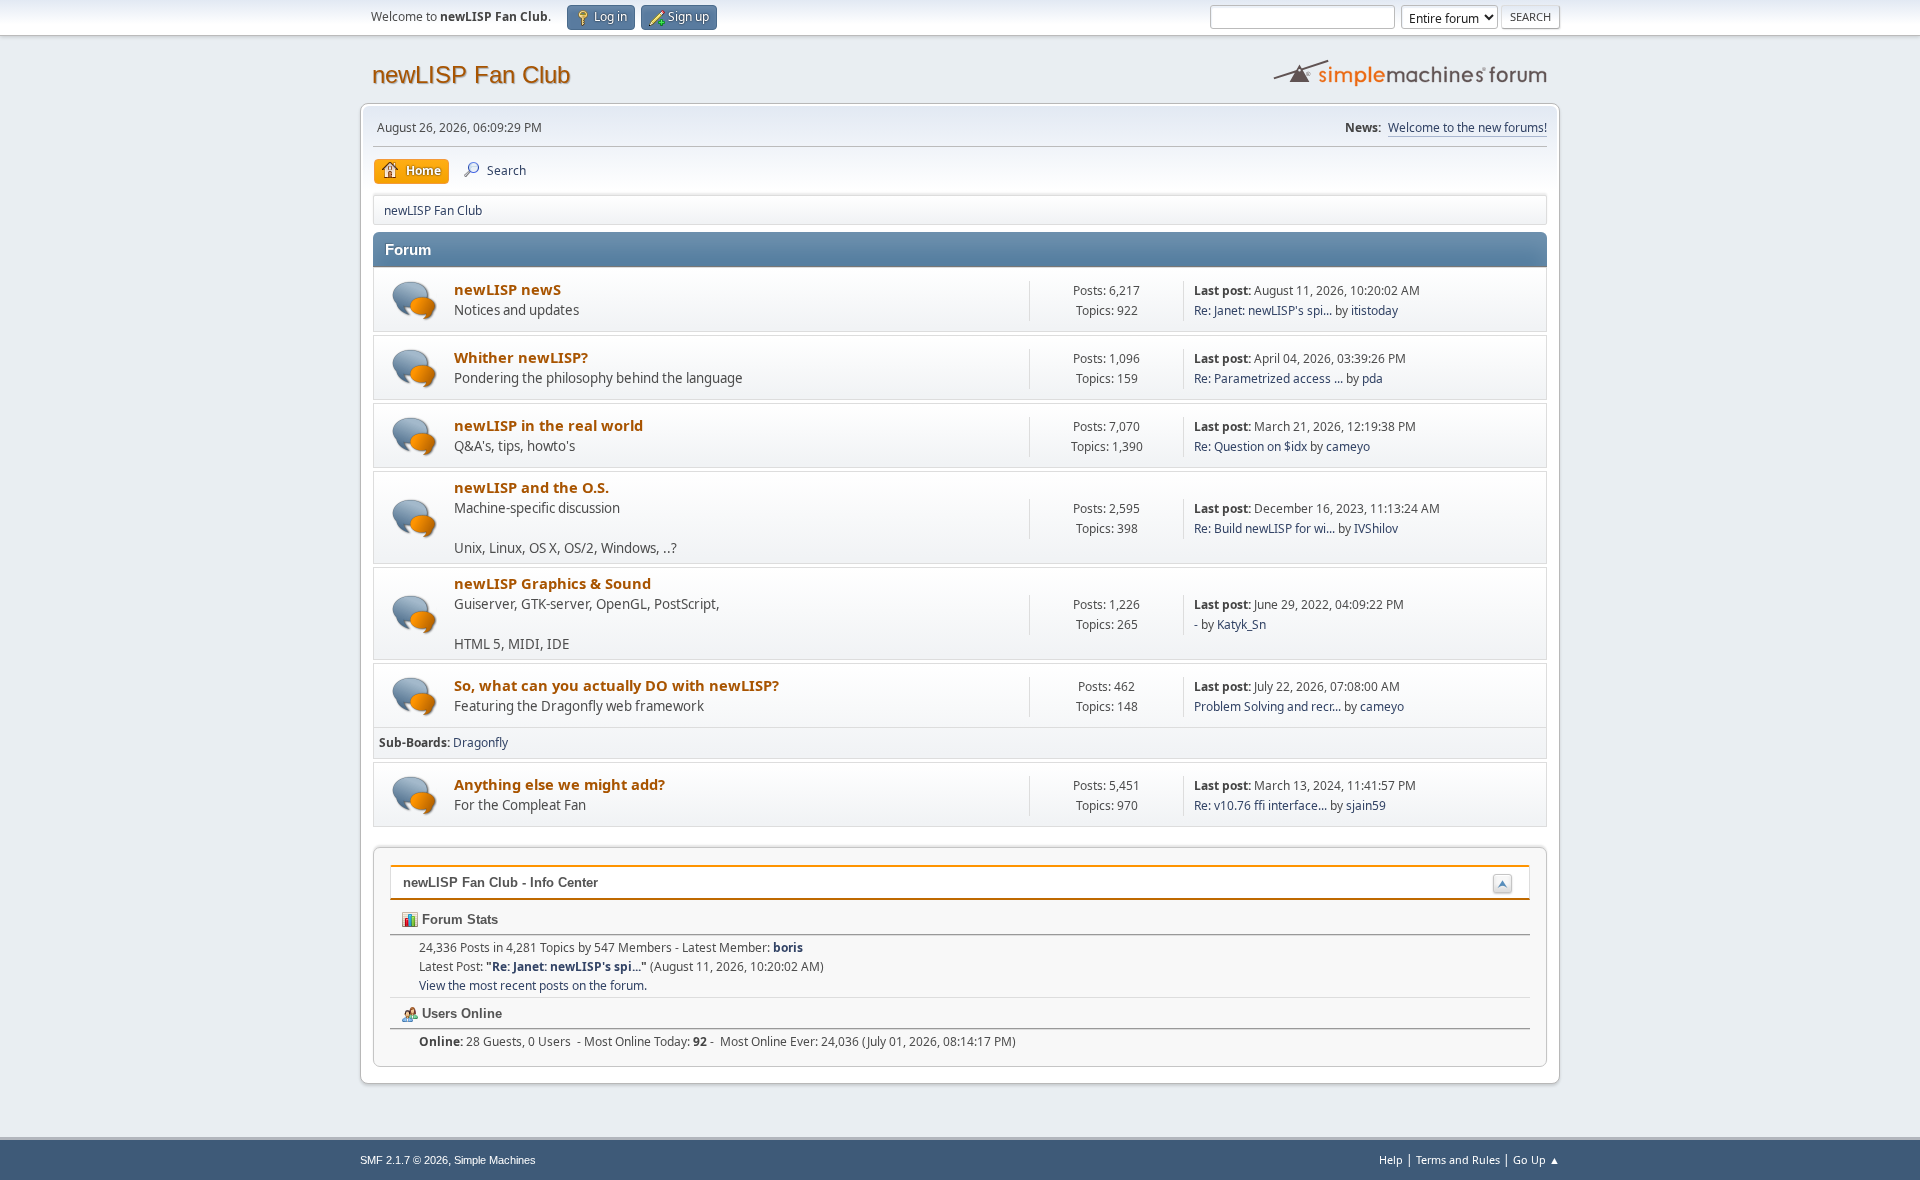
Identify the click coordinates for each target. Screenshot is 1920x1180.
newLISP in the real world (548, 425)
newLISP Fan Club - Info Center (500, 882)
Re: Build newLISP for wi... (1264, 528)
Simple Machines (495, 1160)
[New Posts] (414, 300)
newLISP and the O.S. (531, 487)
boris (788, 947)
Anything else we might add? (559, 784)
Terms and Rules (1458, 1159)
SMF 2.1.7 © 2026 (404, 1160)
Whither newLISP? (521, 357)
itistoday (1374, 310)
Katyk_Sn (1241, 624)
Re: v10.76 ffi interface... (1260, 805)
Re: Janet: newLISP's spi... (1263, 310)
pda (1372, 378)
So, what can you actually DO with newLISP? (616, 685)
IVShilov (1376, 528)
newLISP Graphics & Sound (552, 583)
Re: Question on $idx (1250, 446)
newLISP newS (507, 289)
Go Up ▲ (1536, 1159)
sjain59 (1366, 805)
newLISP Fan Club (471, 74)
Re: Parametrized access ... (1268, 378)
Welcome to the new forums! (1467, 127)
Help (1391, 1159)
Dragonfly (480, 742)
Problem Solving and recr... (1267, 706)
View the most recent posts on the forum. (533, 985)
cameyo (1348, 446)
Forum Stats (458, 919)
